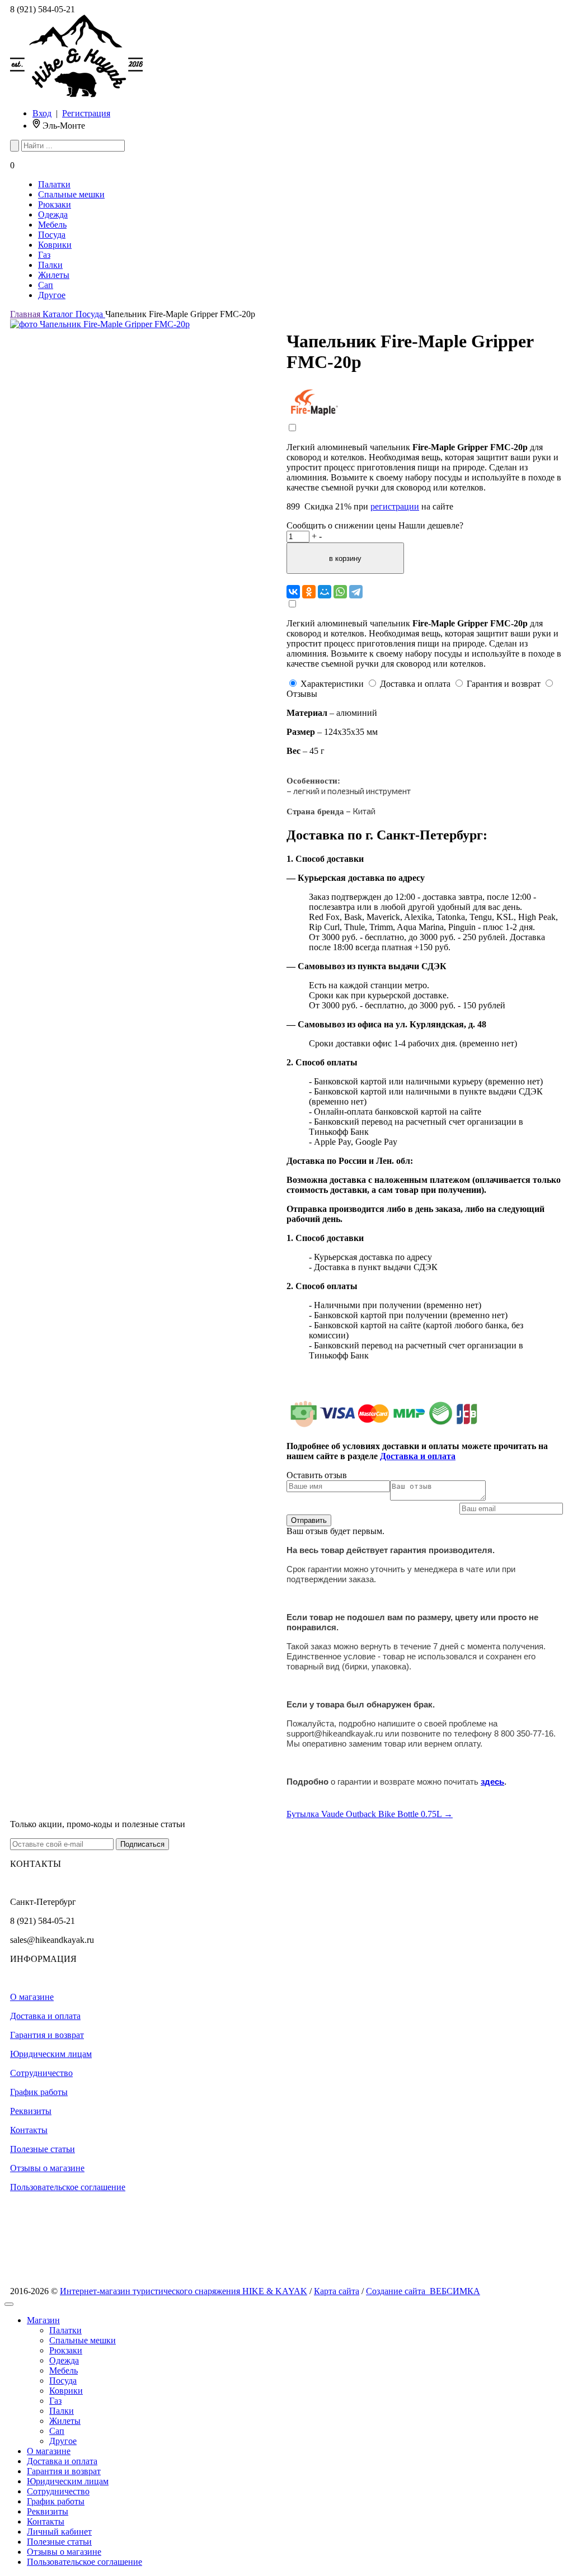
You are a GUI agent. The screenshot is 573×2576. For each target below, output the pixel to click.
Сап (46, 285)
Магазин (43, 2320)
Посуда (52, 235)
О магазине (32, 1997)
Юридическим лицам (51, 2054)
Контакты (29, 2130)
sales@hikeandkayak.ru (52, 1940)
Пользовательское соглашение (68, 2187)
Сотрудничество (41, 2073)
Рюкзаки (55, 204)
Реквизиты (31, 2111)
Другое (52, 295)
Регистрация (86, 113)
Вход (42, 113)
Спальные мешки (71, 194)
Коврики (55, 245)
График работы (39, 2092)
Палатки (54, 184)
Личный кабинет (59, 2532)
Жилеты (54, 275)
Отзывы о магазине (47, 2168)
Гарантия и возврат (47, 2035)
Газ (44, 255)
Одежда (53, 214)
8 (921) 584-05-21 (43, 9)
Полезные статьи (43, 2149)
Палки (50, 265)
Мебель (52, 225)
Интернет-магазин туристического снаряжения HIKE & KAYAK (184, 2291)
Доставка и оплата (45, 2016)
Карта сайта (337, 2291)
